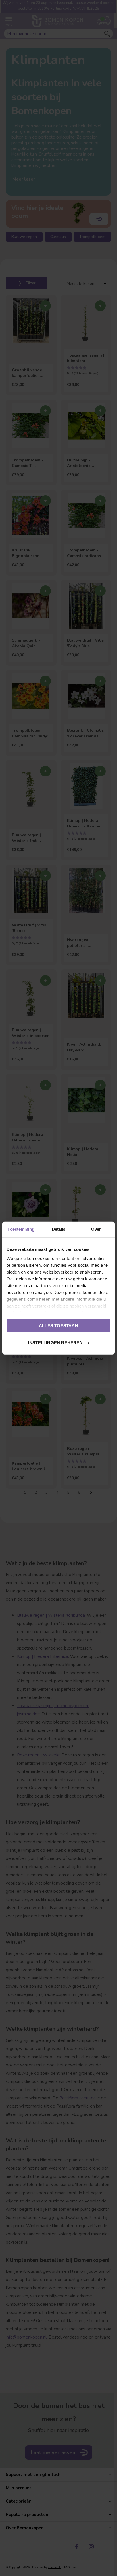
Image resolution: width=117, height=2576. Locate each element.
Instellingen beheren (55, 1342)
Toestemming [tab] (21, 1229)
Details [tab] (59, 1229)
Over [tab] (96, 1229)
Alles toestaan (58, 1326)
